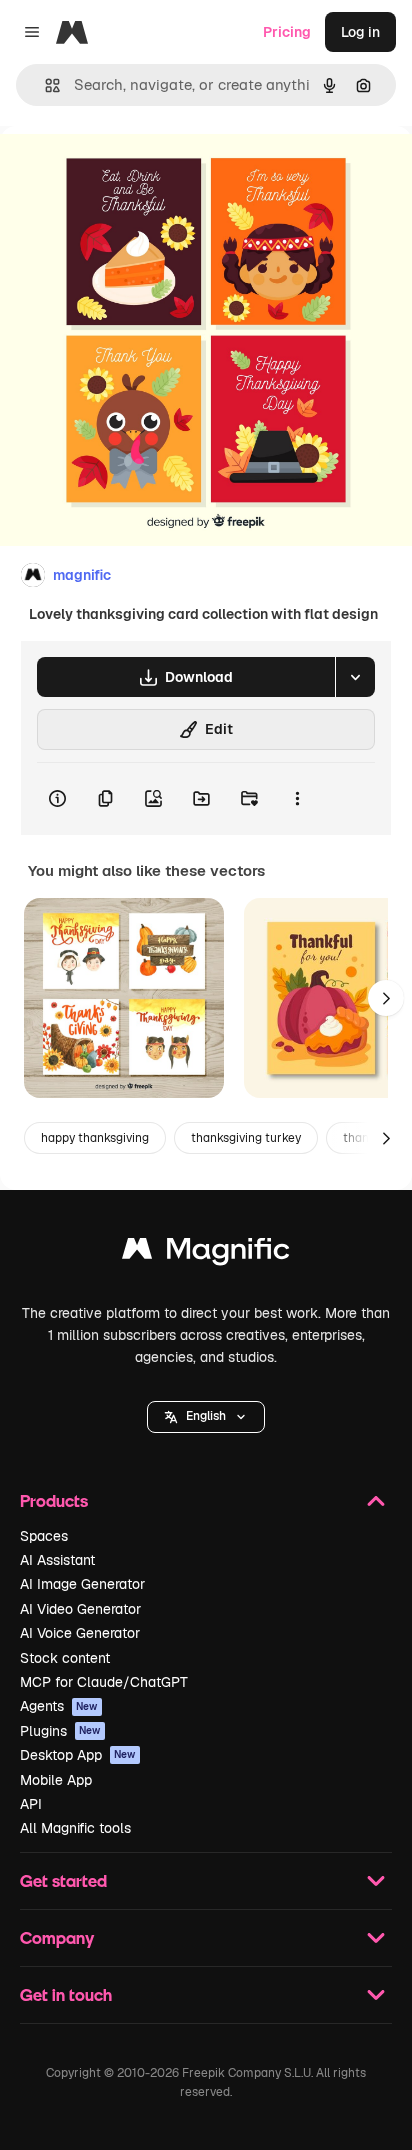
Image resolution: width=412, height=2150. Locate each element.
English (206, 1416)
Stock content (65, 1658)
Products (54, 1500)
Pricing (287, 32)
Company (57, 1937)
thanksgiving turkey (246, 1138)
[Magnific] (206, 1253)
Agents (59, 1706)
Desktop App (78, 1755)
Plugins (60, 1731)
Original (128, 171)
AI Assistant (57, 1560)
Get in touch (66, 1994)
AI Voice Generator (80, 1633)
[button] (206, 1417)
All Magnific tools (75, 1828)
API (31, 1804)
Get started (63, 1880)
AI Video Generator (80, 1609)
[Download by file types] (355, 677)
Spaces (44, 1536)
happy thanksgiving (95, 1138)
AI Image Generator (82, 1584)
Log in (360, 32)
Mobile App (56, 1780)
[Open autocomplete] (44, 85)
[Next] (386, 998)
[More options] (297, 799)
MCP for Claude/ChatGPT (104, 1682)
